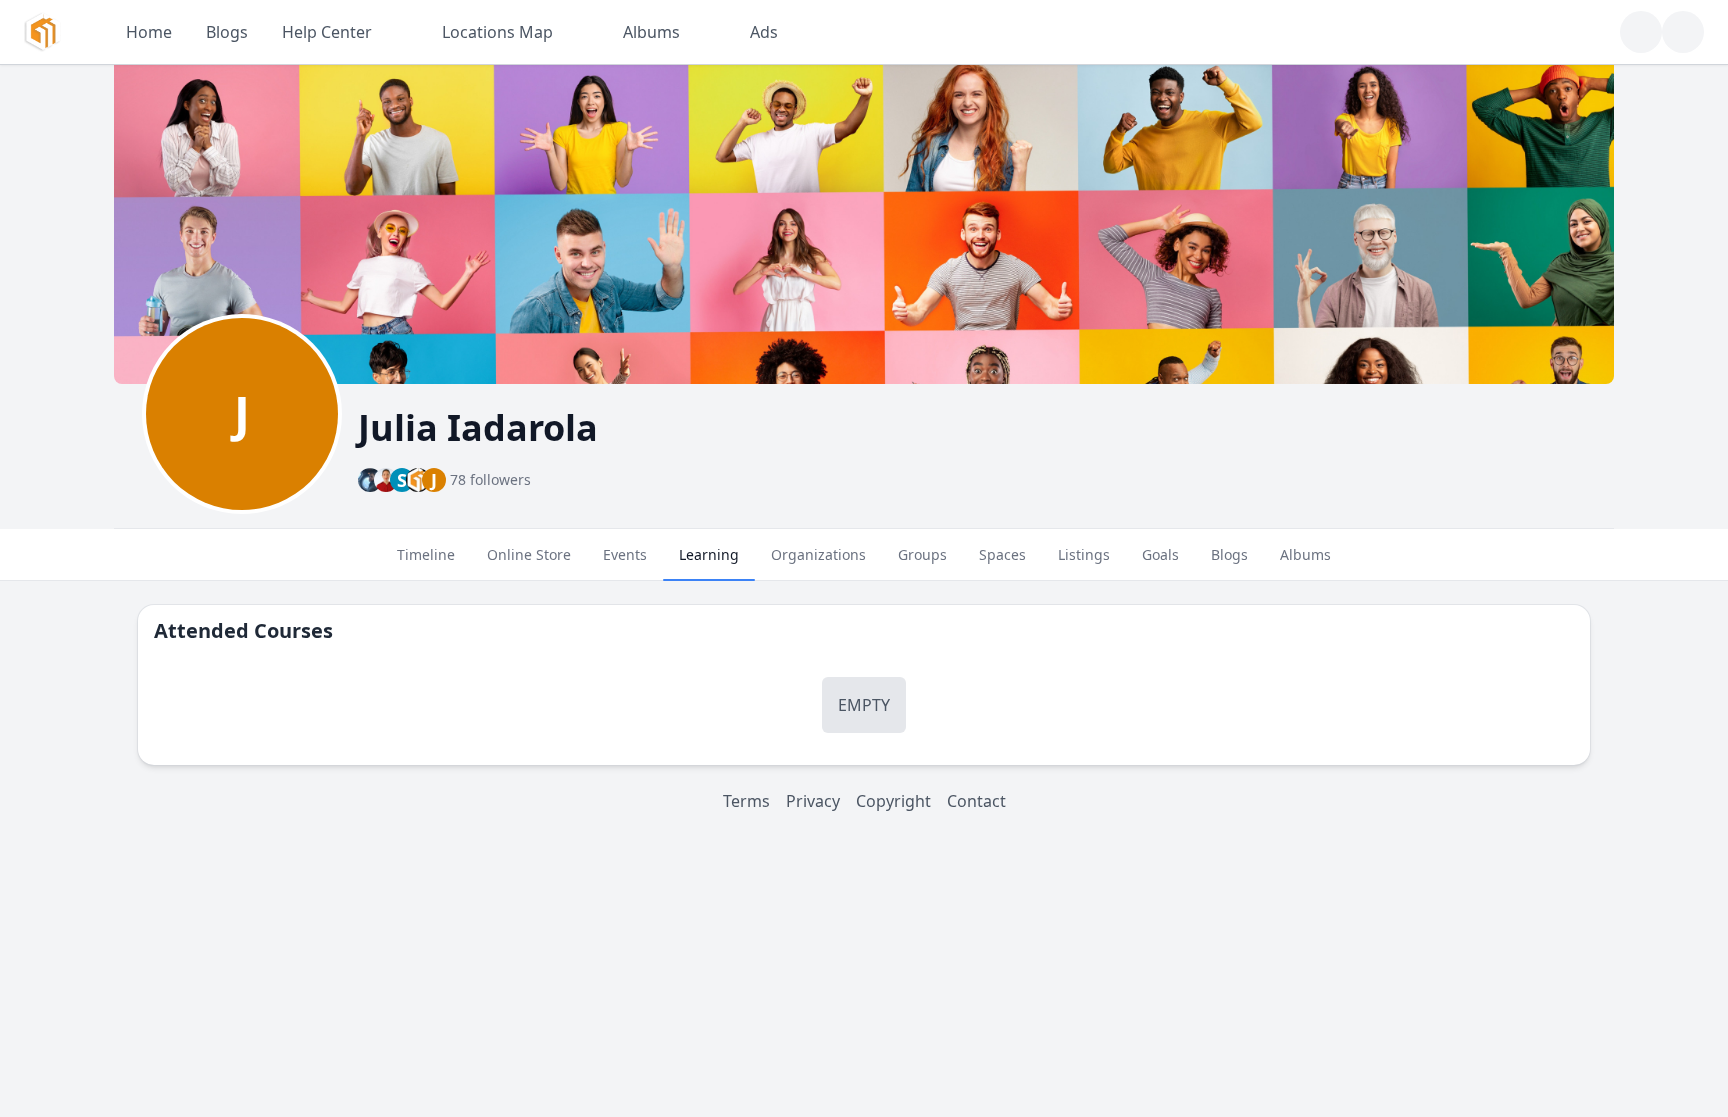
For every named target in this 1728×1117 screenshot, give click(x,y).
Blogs (1229, 554)
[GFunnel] (42, 32)
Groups (922, 554)
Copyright (893, 801)
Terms (746, 801)
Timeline (426, 554)
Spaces (1002, 554)
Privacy (813, 801)
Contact (976, 801)
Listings (1084, 554)
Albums (1305, 554)
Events (625, 554)
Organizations (818, 554)
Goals (1160, 554)
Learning (709, 554)
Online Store (529, 554)
